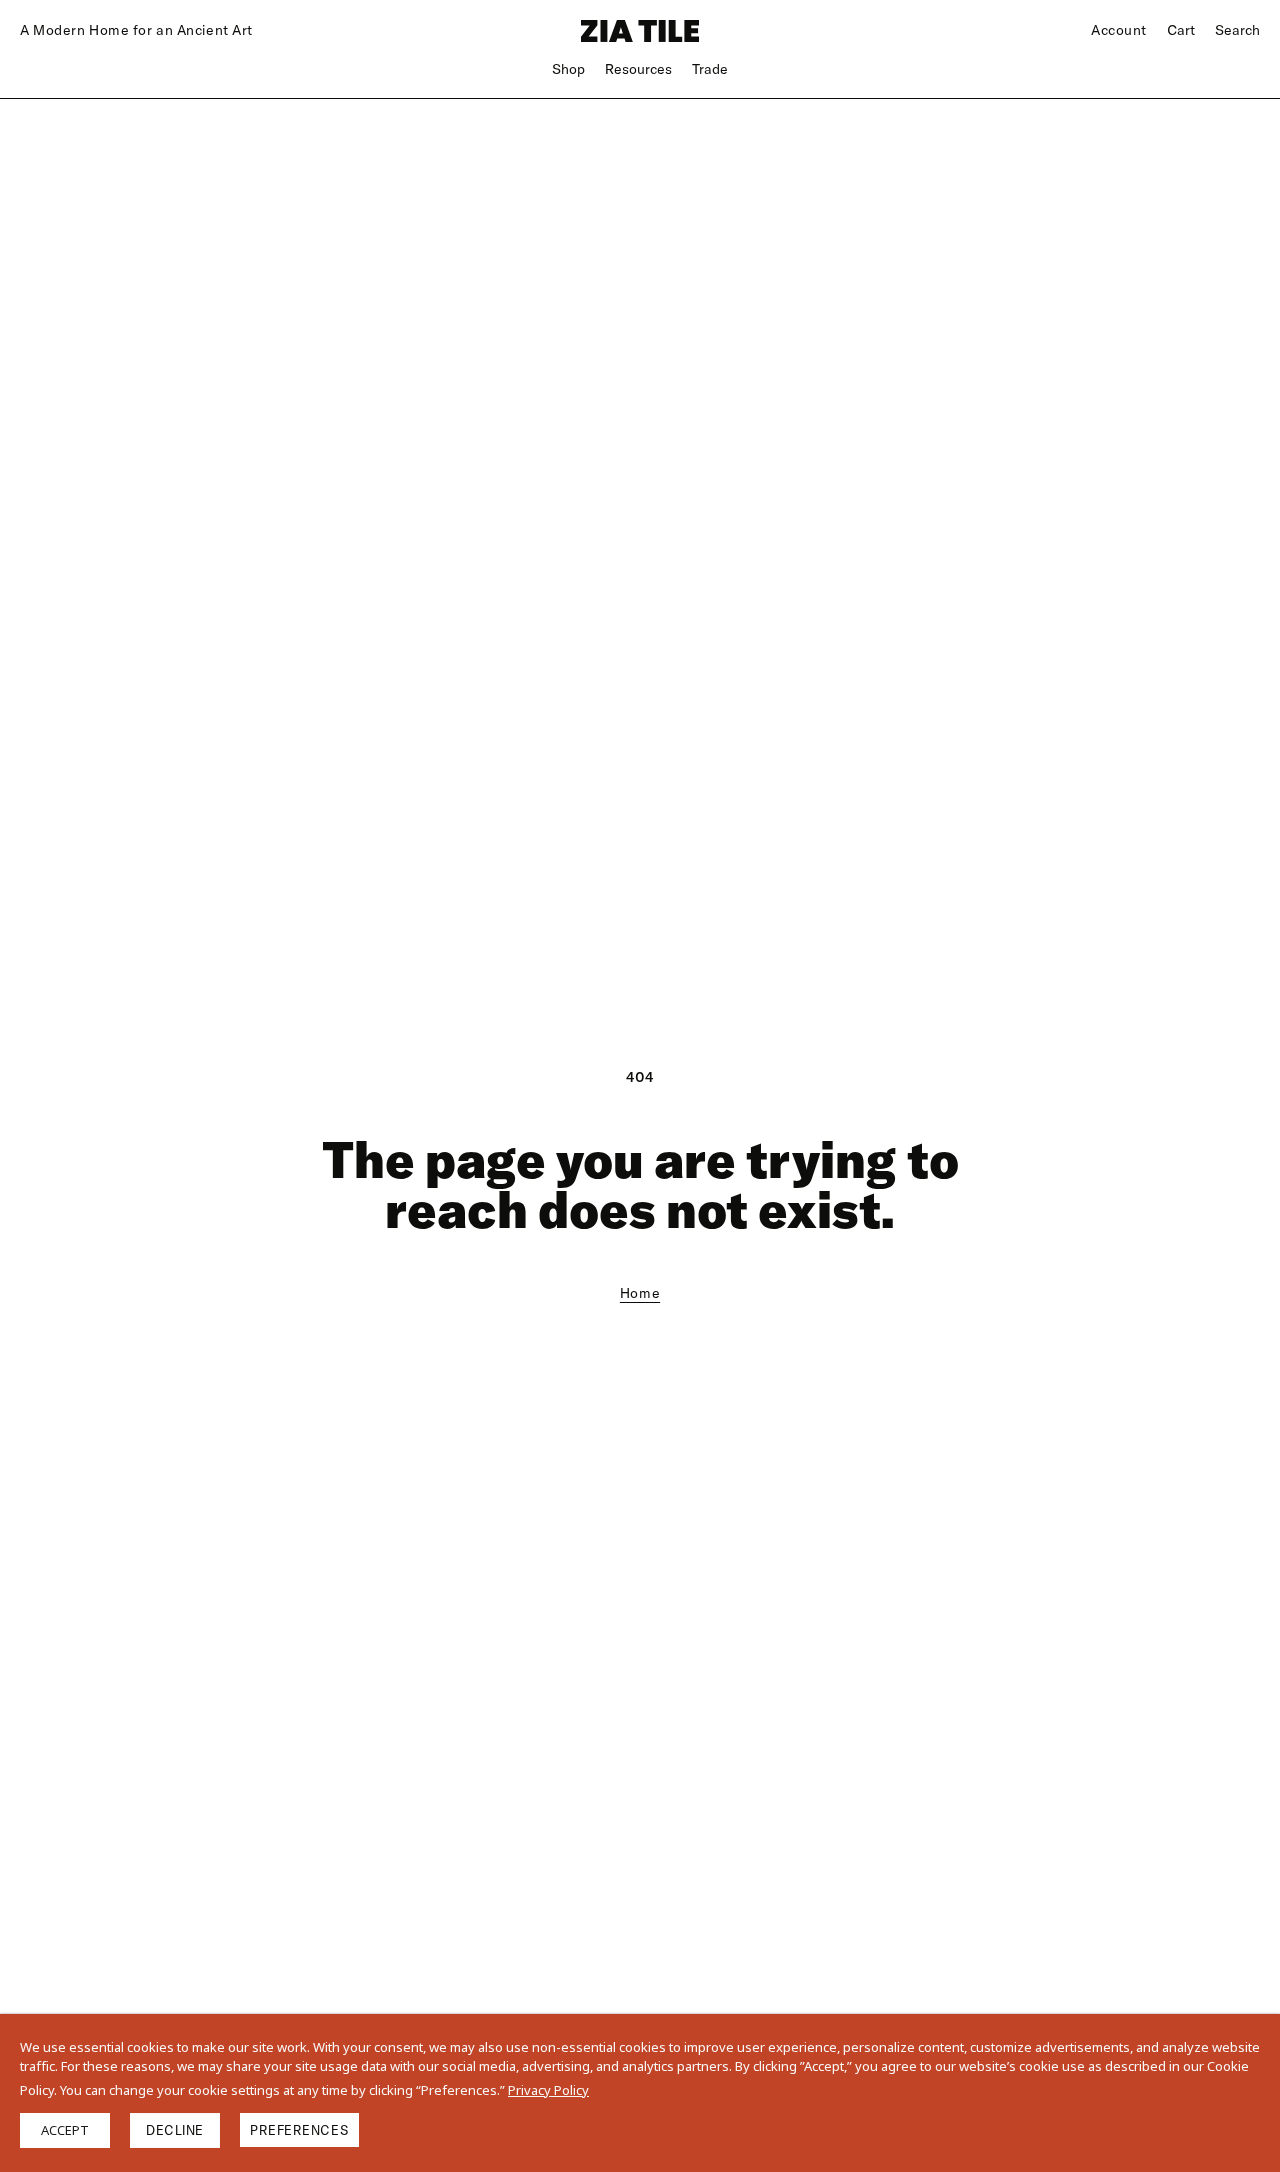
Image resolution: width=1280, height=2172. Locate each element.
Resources (638, 69)
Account (1119, 30)
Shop (568, 69)
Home (640, 1293)
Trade (710, 69)
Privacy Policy (548, 2090)
